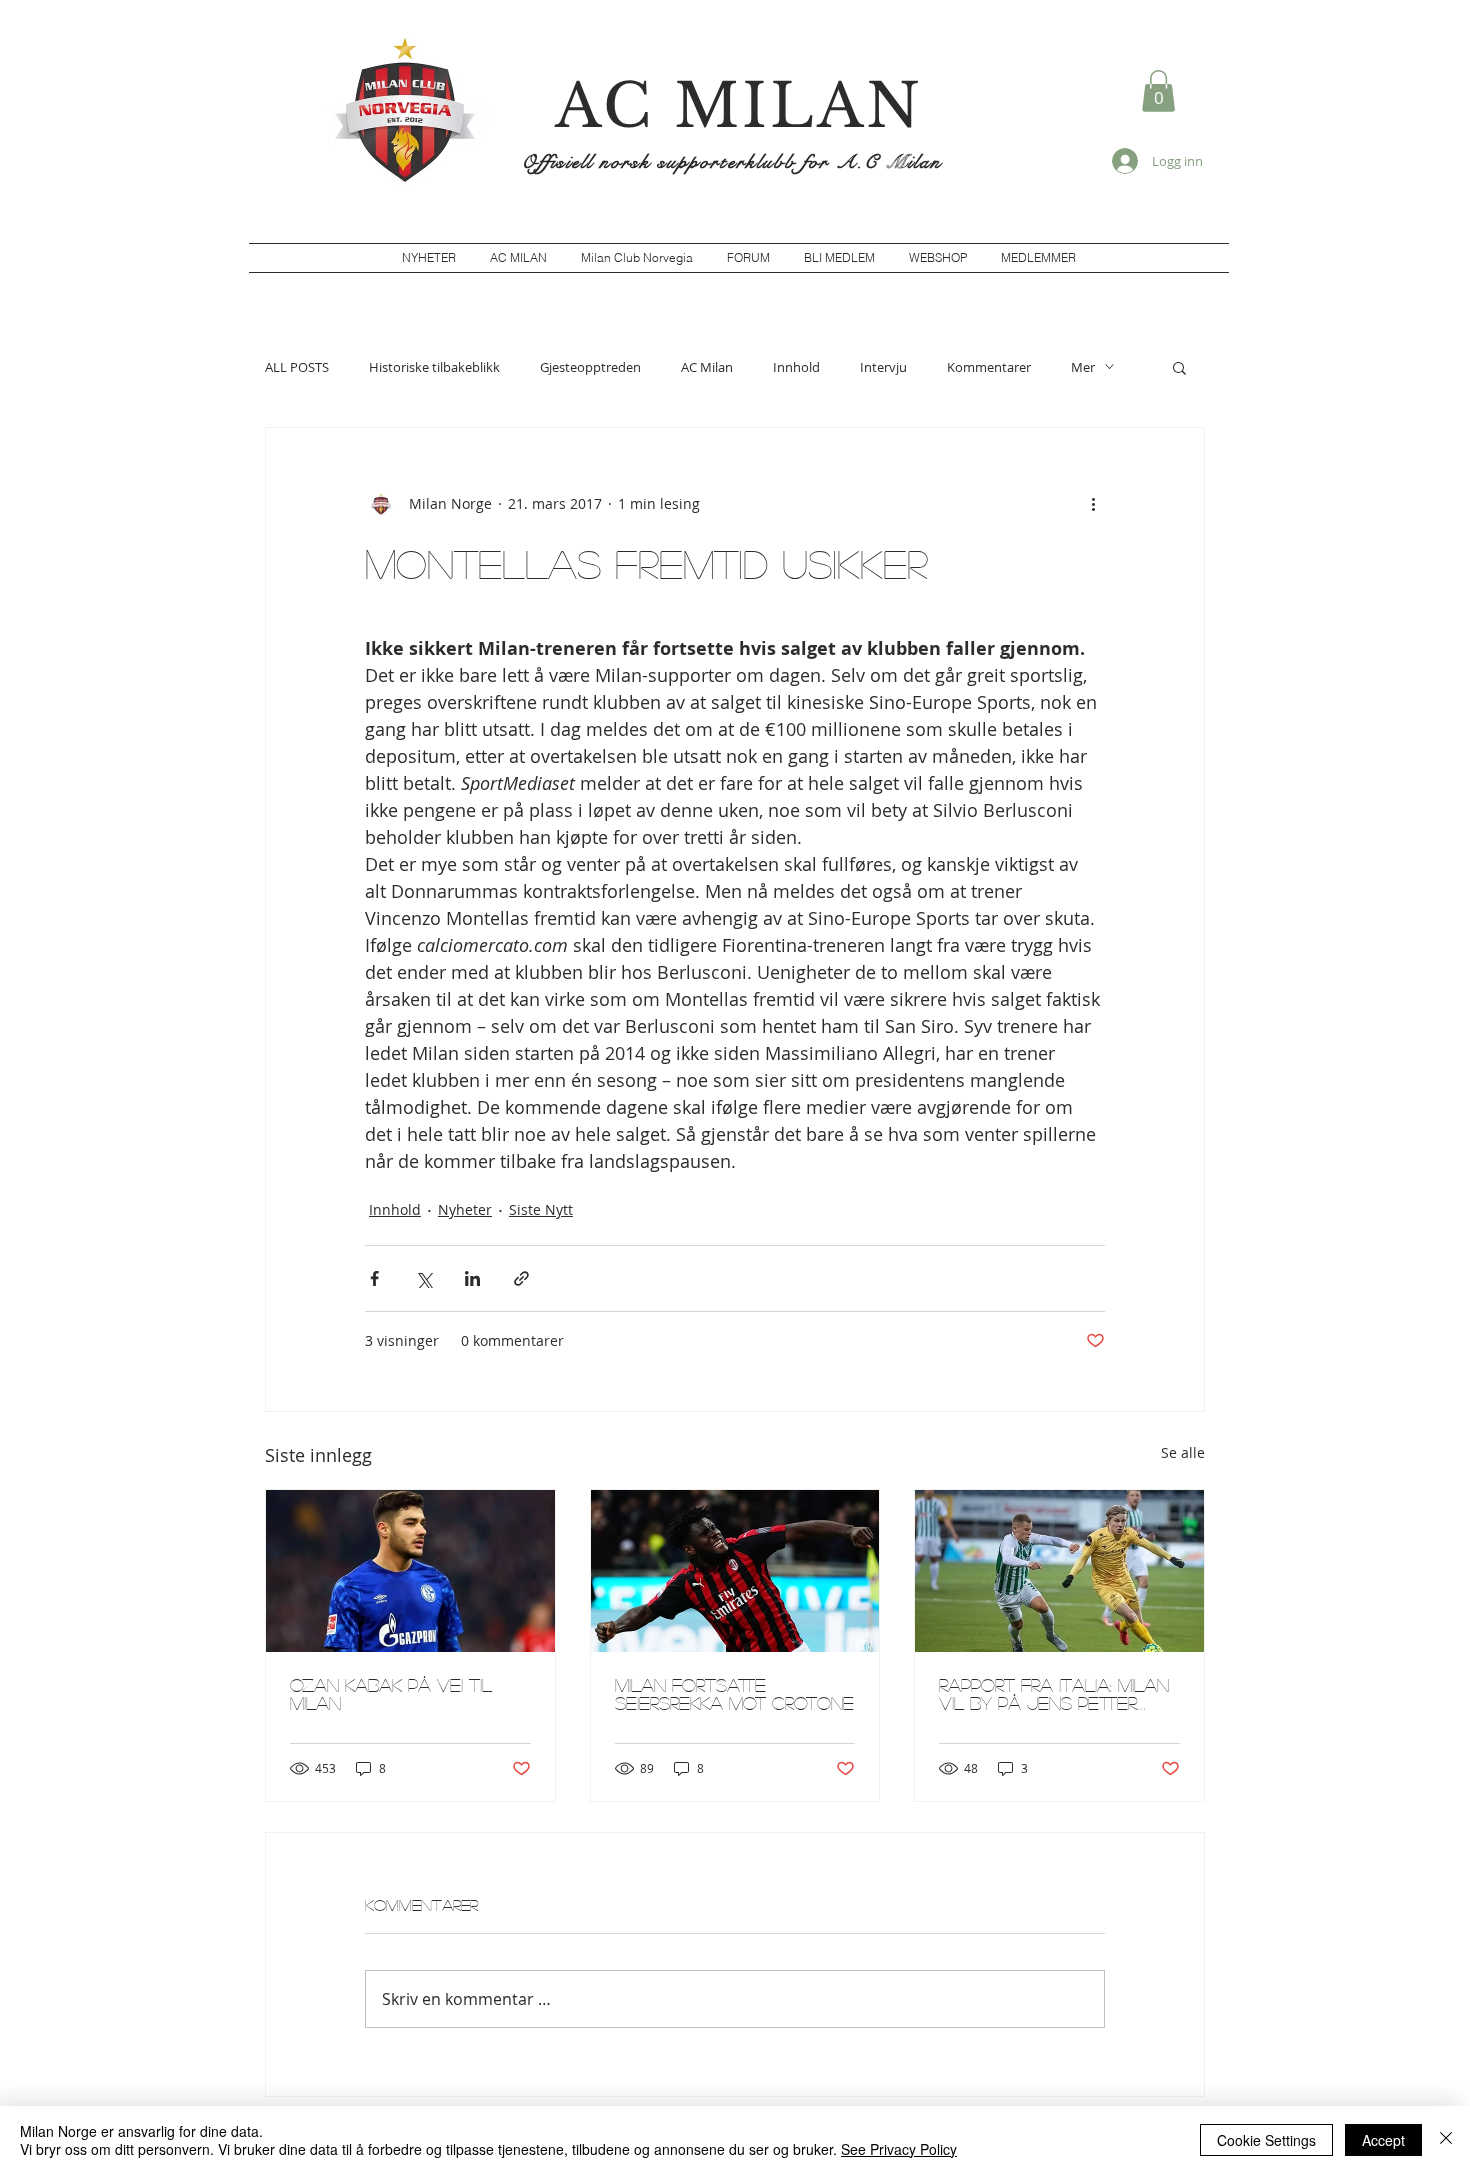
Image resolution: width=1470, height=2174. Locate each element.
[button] (1158, 91)
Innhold (796, 367)
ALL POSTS (297, 367)
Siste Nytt (541, 1209)
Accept (1383, 2140)
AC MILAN (739, 106)
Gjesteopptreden (590, 367)
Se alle (1183, 1452)
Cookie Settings (1266, 2140)
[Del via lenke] (521, 1278)
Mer (1083, 367)
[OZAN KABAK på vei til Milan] (410, 1571)
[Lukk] (1446, 2140)
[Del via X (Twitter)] (423, 1278)
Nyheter (465, 1209)
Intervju (883, 367)
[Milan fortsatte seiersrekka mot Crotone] (735, 1571)
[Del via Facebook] (374, 1278)
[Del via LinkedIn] (472, 1278)
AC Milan (707, 367)
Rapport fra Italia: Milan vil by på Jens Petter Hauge (1054, 1694)
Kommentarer (989, 367)
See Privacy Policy (899, 2149)
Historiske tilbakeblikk (434, 367)
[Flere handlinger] (1093, 504)
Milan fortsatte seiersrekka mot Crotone (734, 1694)
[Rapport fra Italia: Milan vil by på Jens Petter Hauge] (1059, 1571)
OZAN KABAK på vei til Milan (391, 1694)
